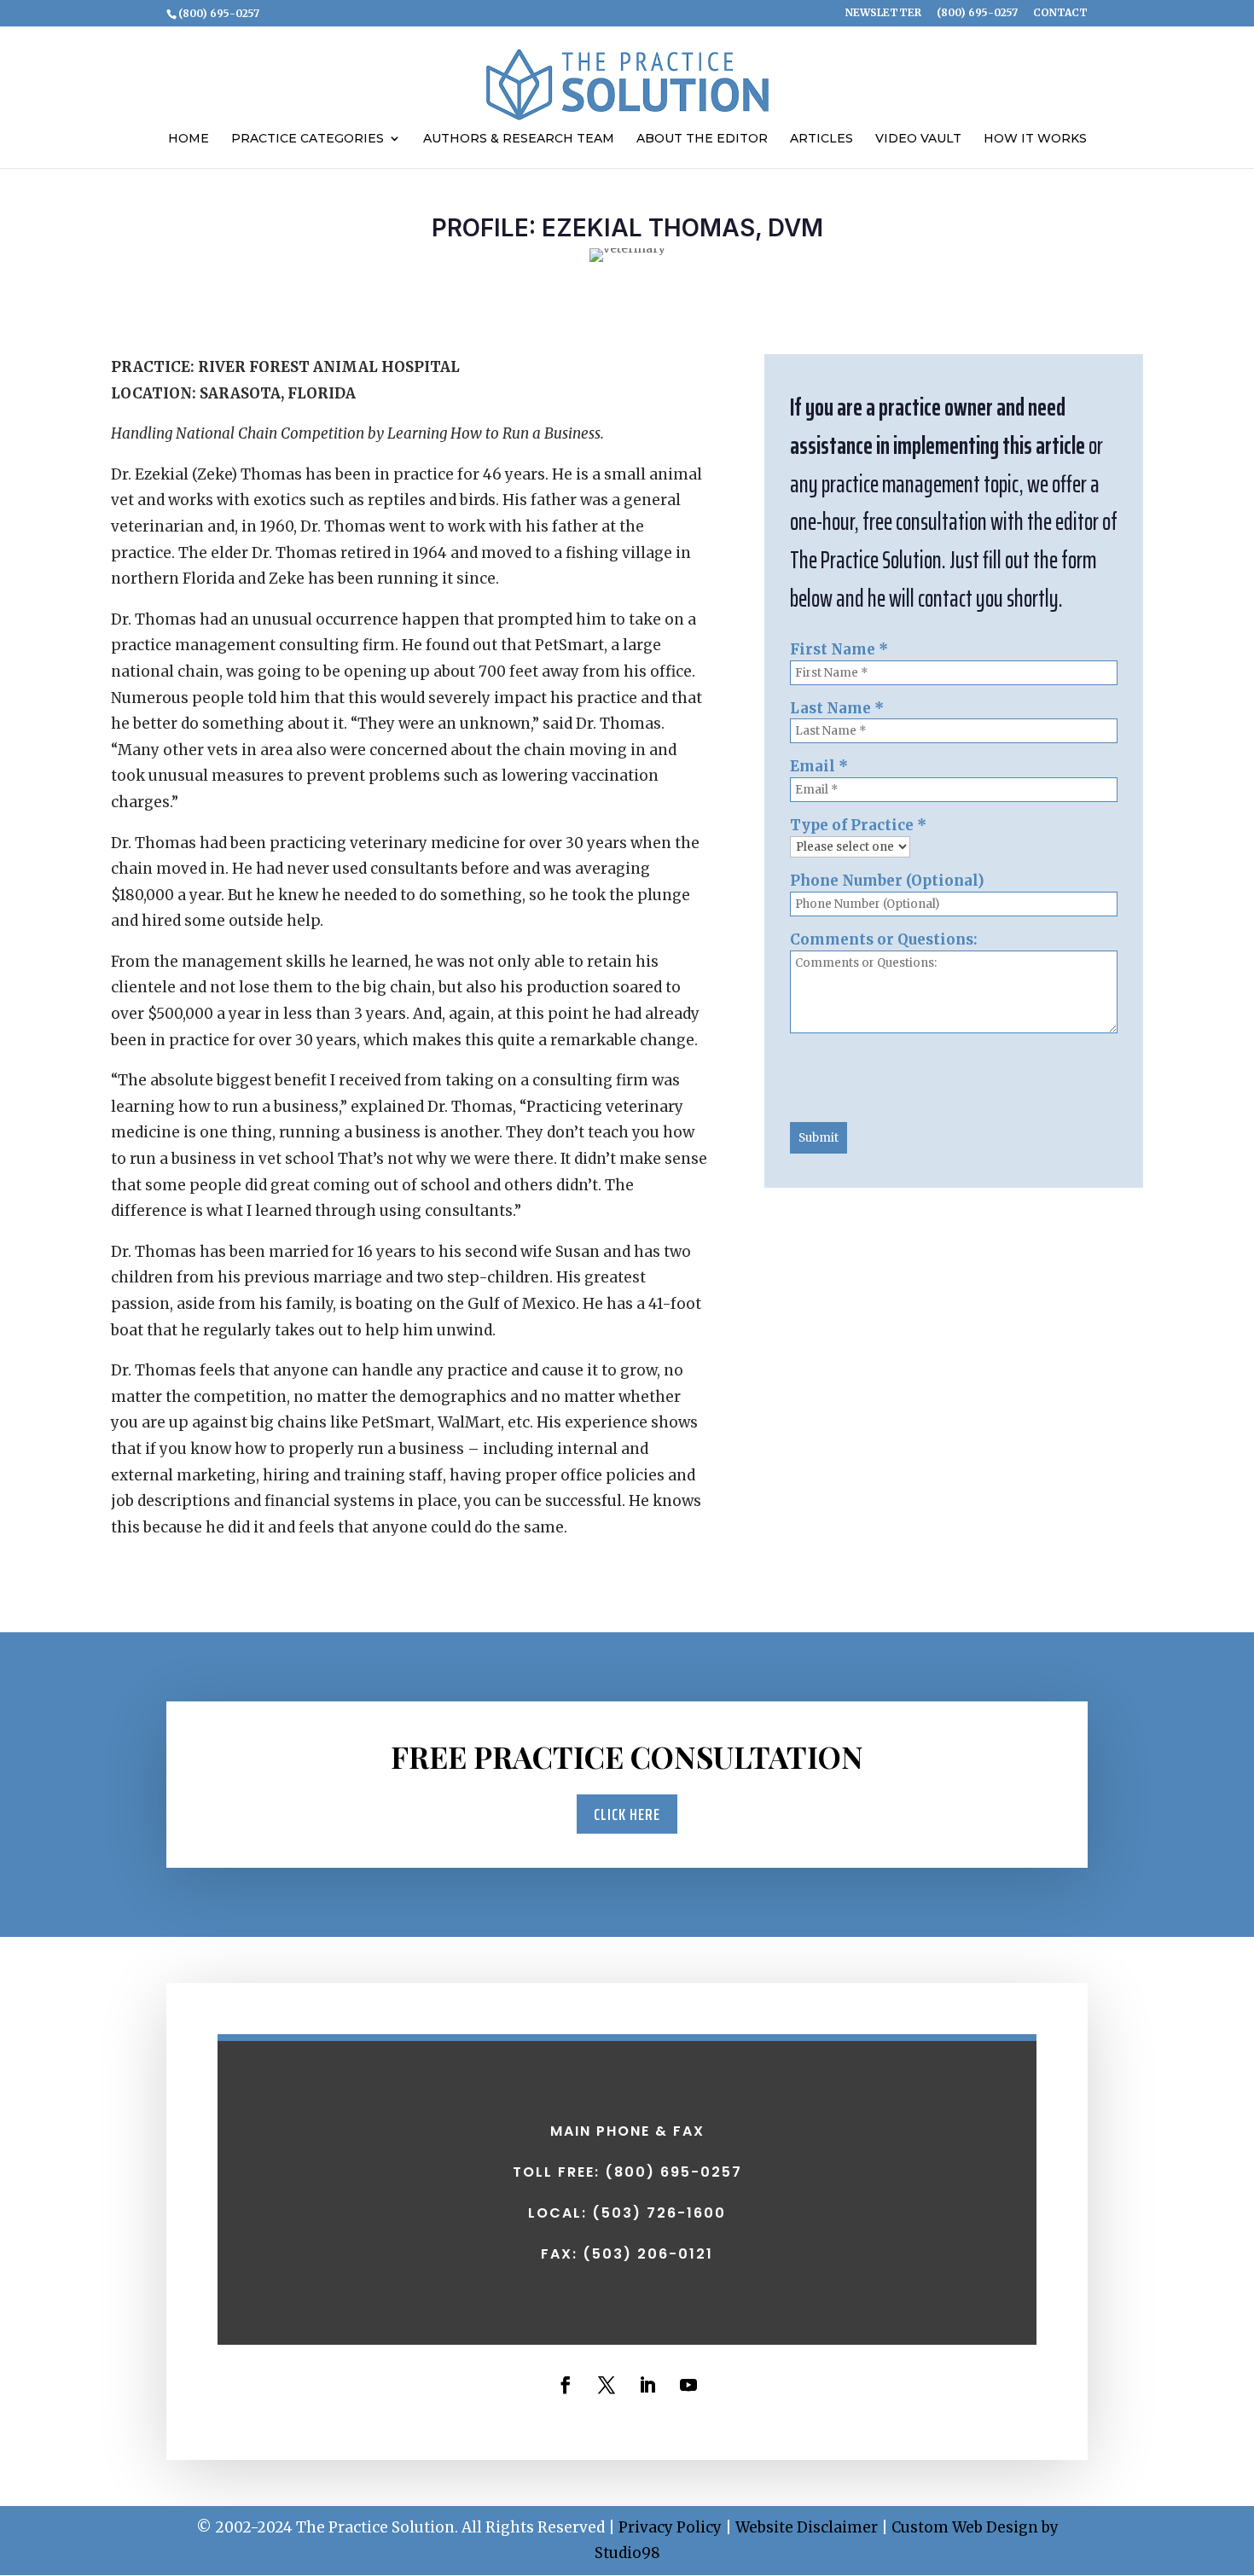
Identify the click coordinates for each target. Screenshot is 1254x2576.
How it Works (1035, 139)
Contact (1060, 13)
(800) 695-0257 (977, 13)
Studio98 (627, 2553)
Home (189, 139)
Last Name (837, 708)
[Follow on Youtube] (688, 2385)
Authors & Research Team (519, 139)
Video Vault (918, 139)
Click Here (627, 1814)
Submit (819, 1138)
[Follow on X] (607, 2385)
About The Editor (702, 139)
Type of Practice (858, 825)
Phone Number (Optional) (887, 881)
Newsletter (883, 13)
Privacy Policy (670, 2527)
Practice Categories (308, 139)
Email (819, 766)
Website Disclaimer (807, 2527)
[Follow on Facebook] (566, 2385)
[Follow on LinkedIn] (647, 2385)
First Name (839, 649)
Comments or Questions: (884, 939)
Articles (821, 139)
